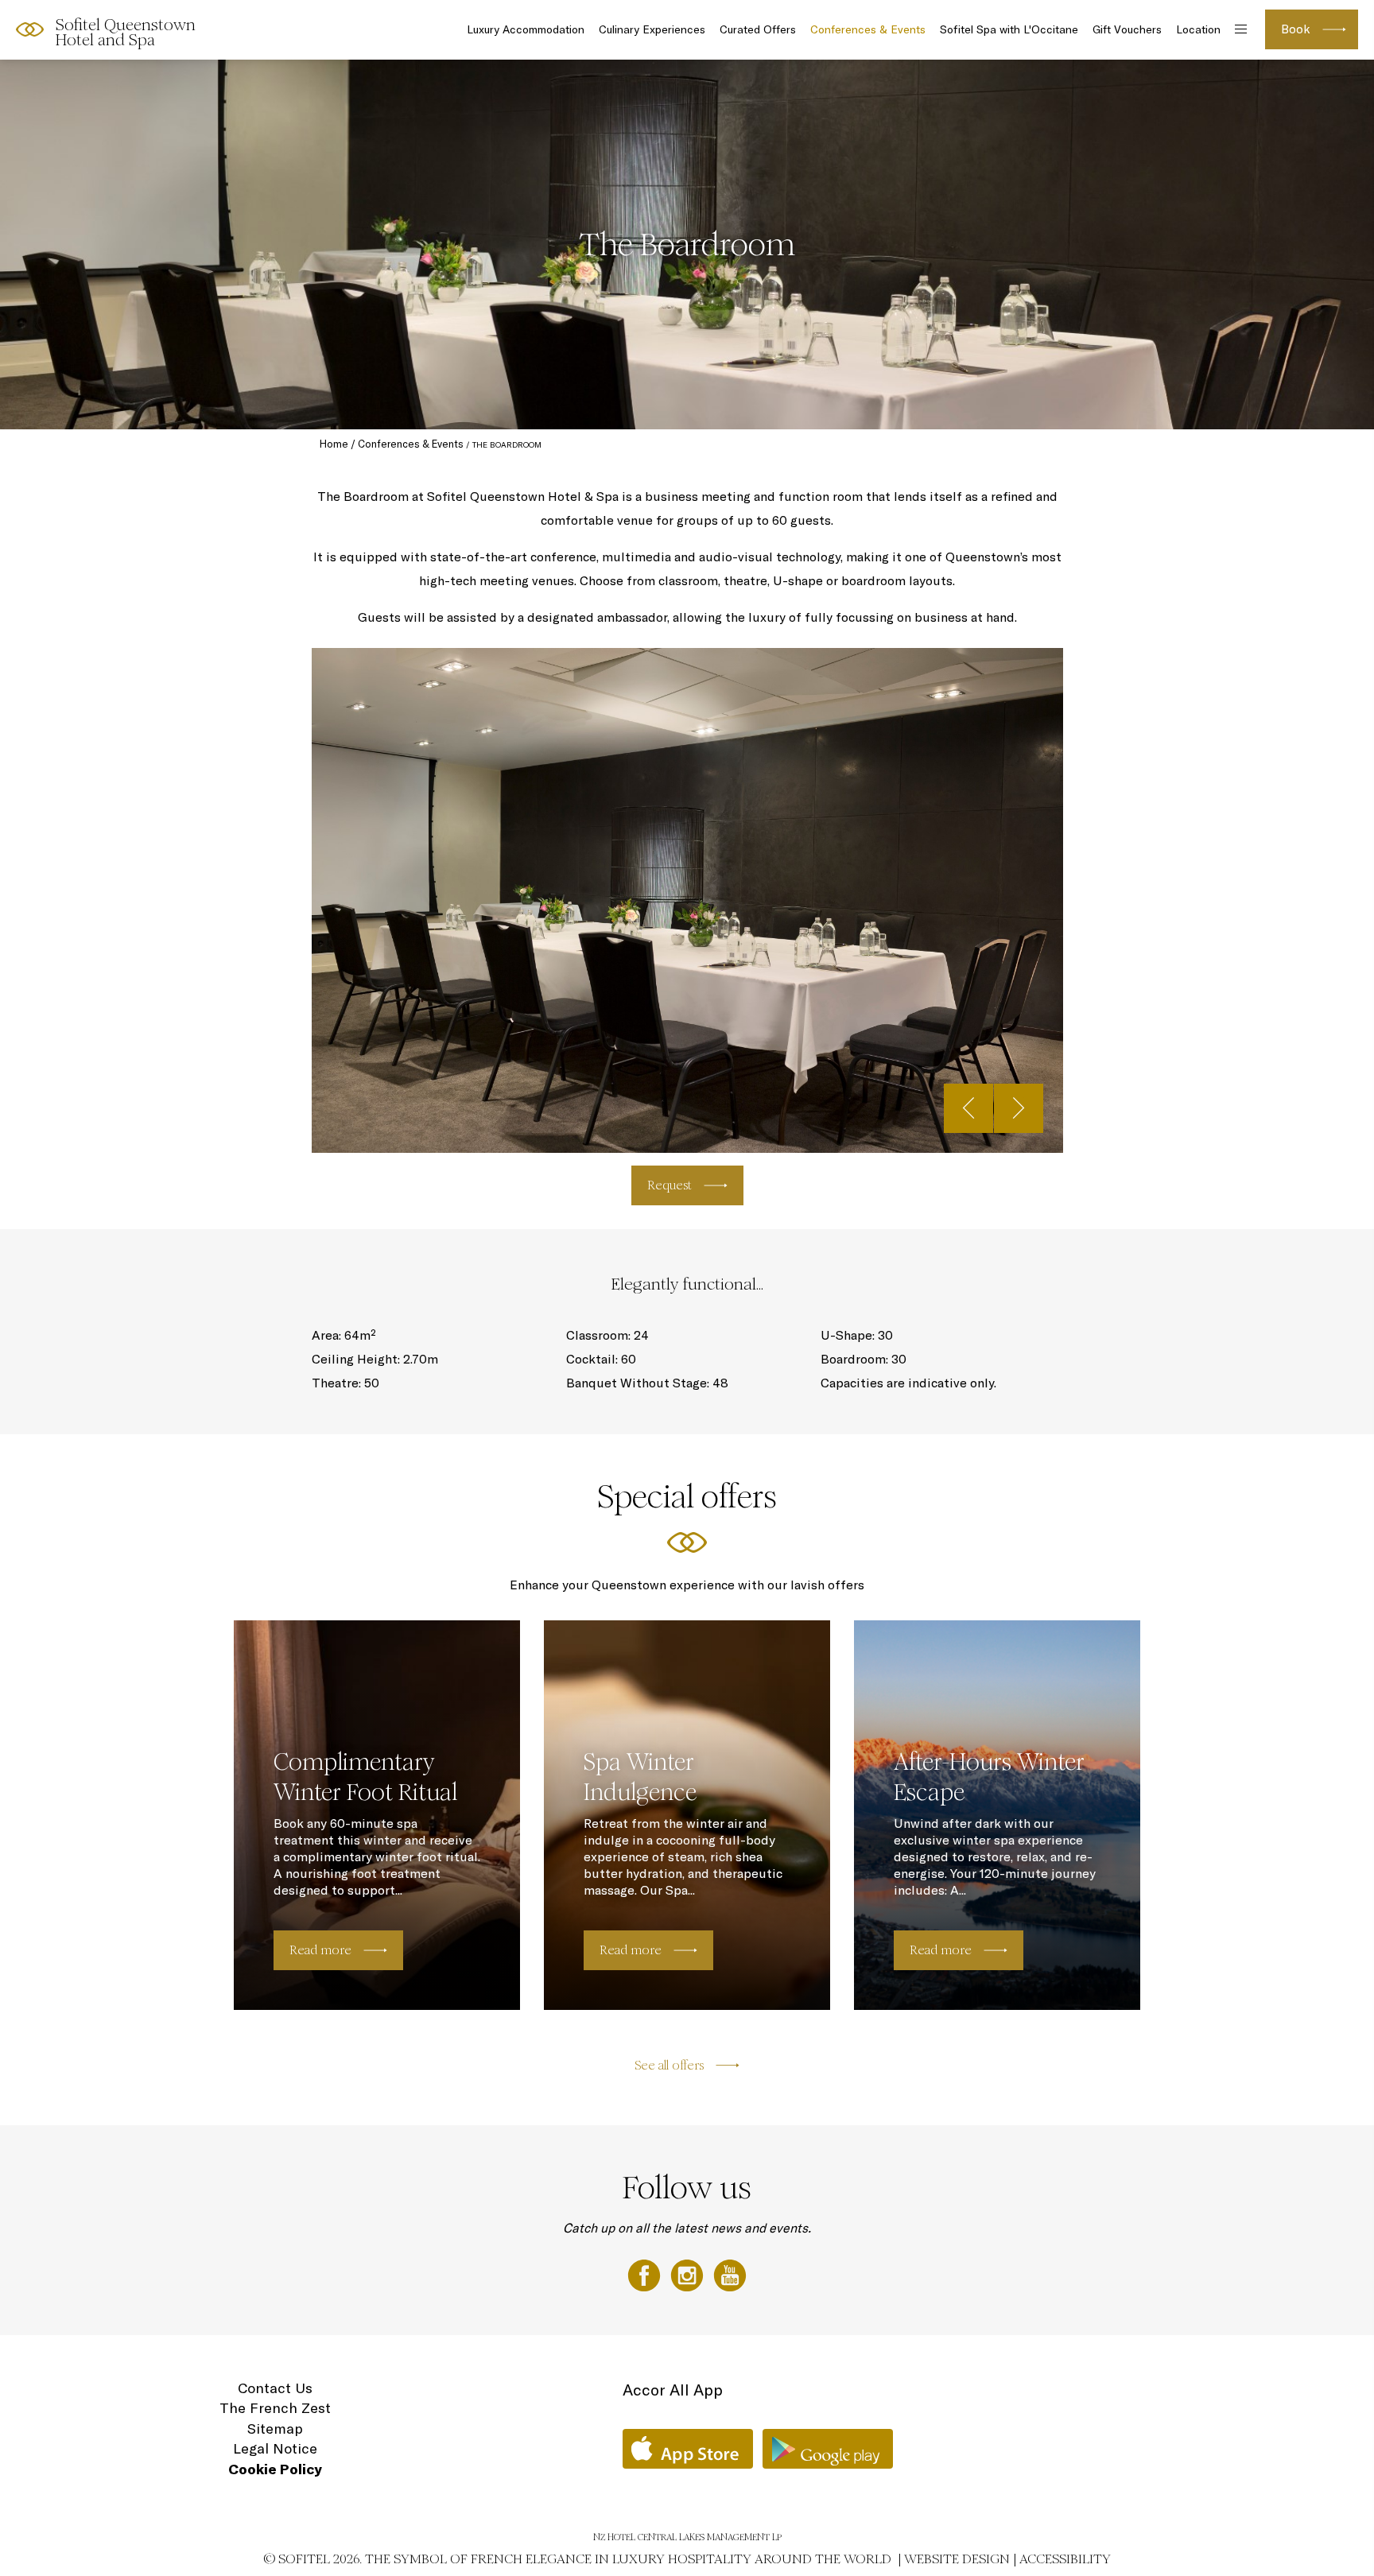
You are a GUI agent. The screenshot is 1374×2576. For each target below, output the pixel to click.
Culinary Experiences (652, 29)
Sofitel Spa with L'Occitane (1009, 29)
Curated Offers (758, 29)
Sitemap (275, 2429)
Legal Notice (275, 2448)
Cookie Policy (275, 2469)
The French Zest (275, 2408)
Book (1296, 29)
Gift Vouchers (1127, 29)
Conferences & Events (868, 29)
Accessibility (1065, 2559)
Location (1198, 29)
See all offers (669, 2065)
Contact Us (275, 2388)
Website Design (957, 2559)
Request (670, 1185)
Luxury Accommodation (526, 29)
